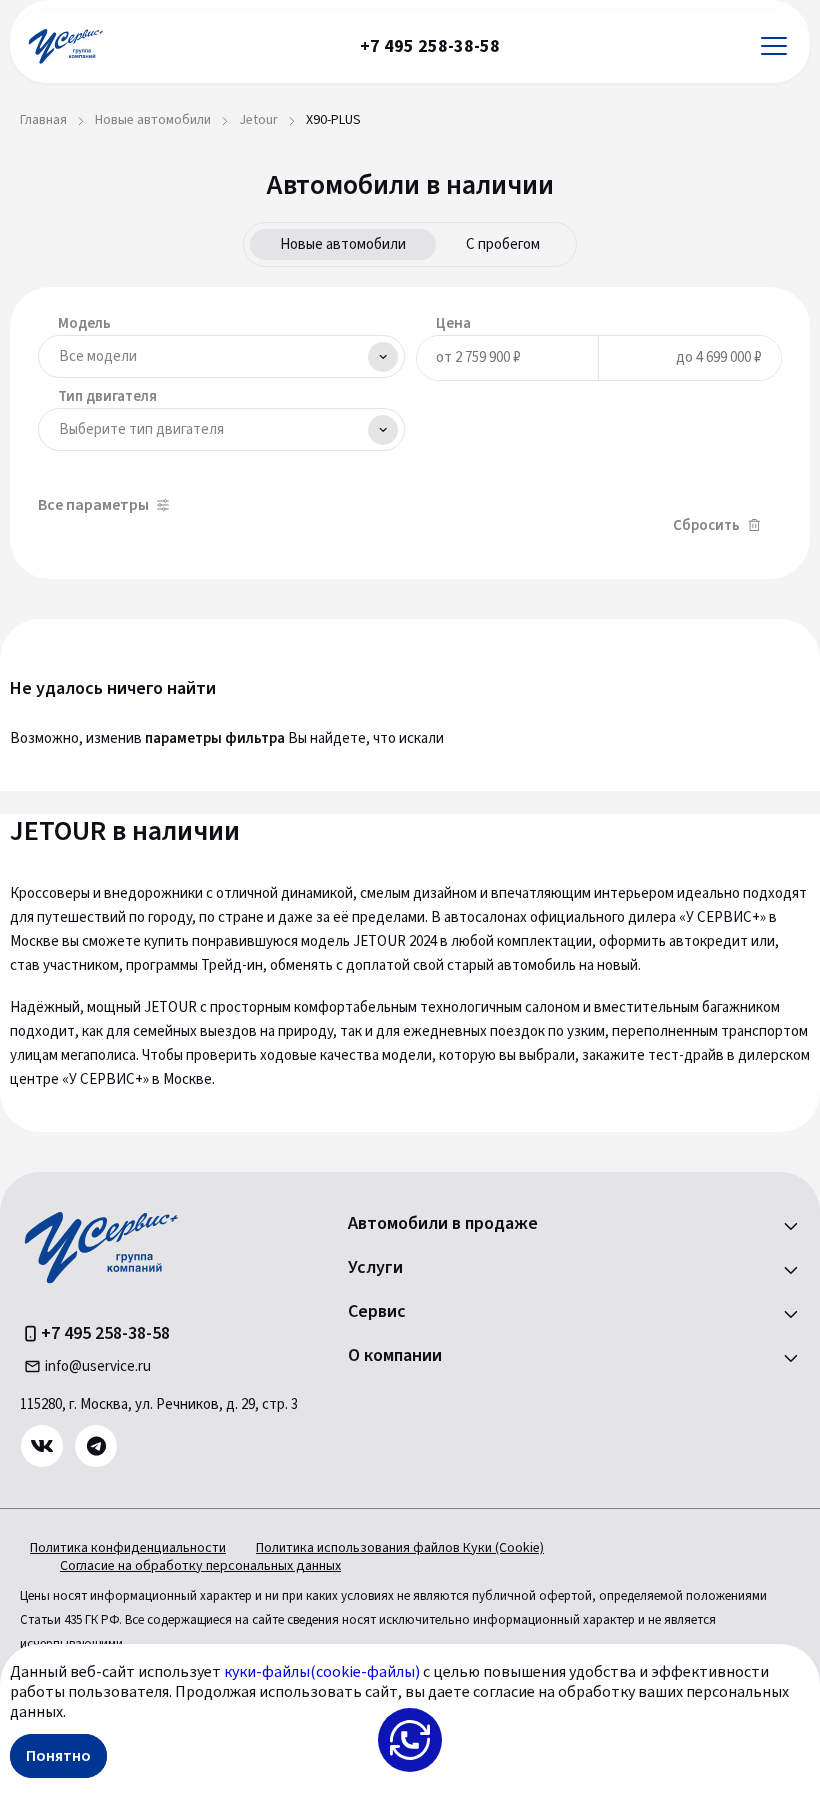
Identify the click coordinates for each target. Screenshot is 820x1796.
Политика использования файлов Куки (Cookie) (400, 1548)
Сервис (377, 1312)
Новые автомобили (343, 244)
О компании (395, 1356)
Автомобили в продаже (443, 1224)
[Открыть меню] (774, 46)
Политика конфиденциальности (128, 1548)
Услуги (375, 1268)
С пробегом (503, 244)
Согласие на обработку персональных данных (200, 1566)
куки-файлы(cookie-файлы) (322, 1672)
